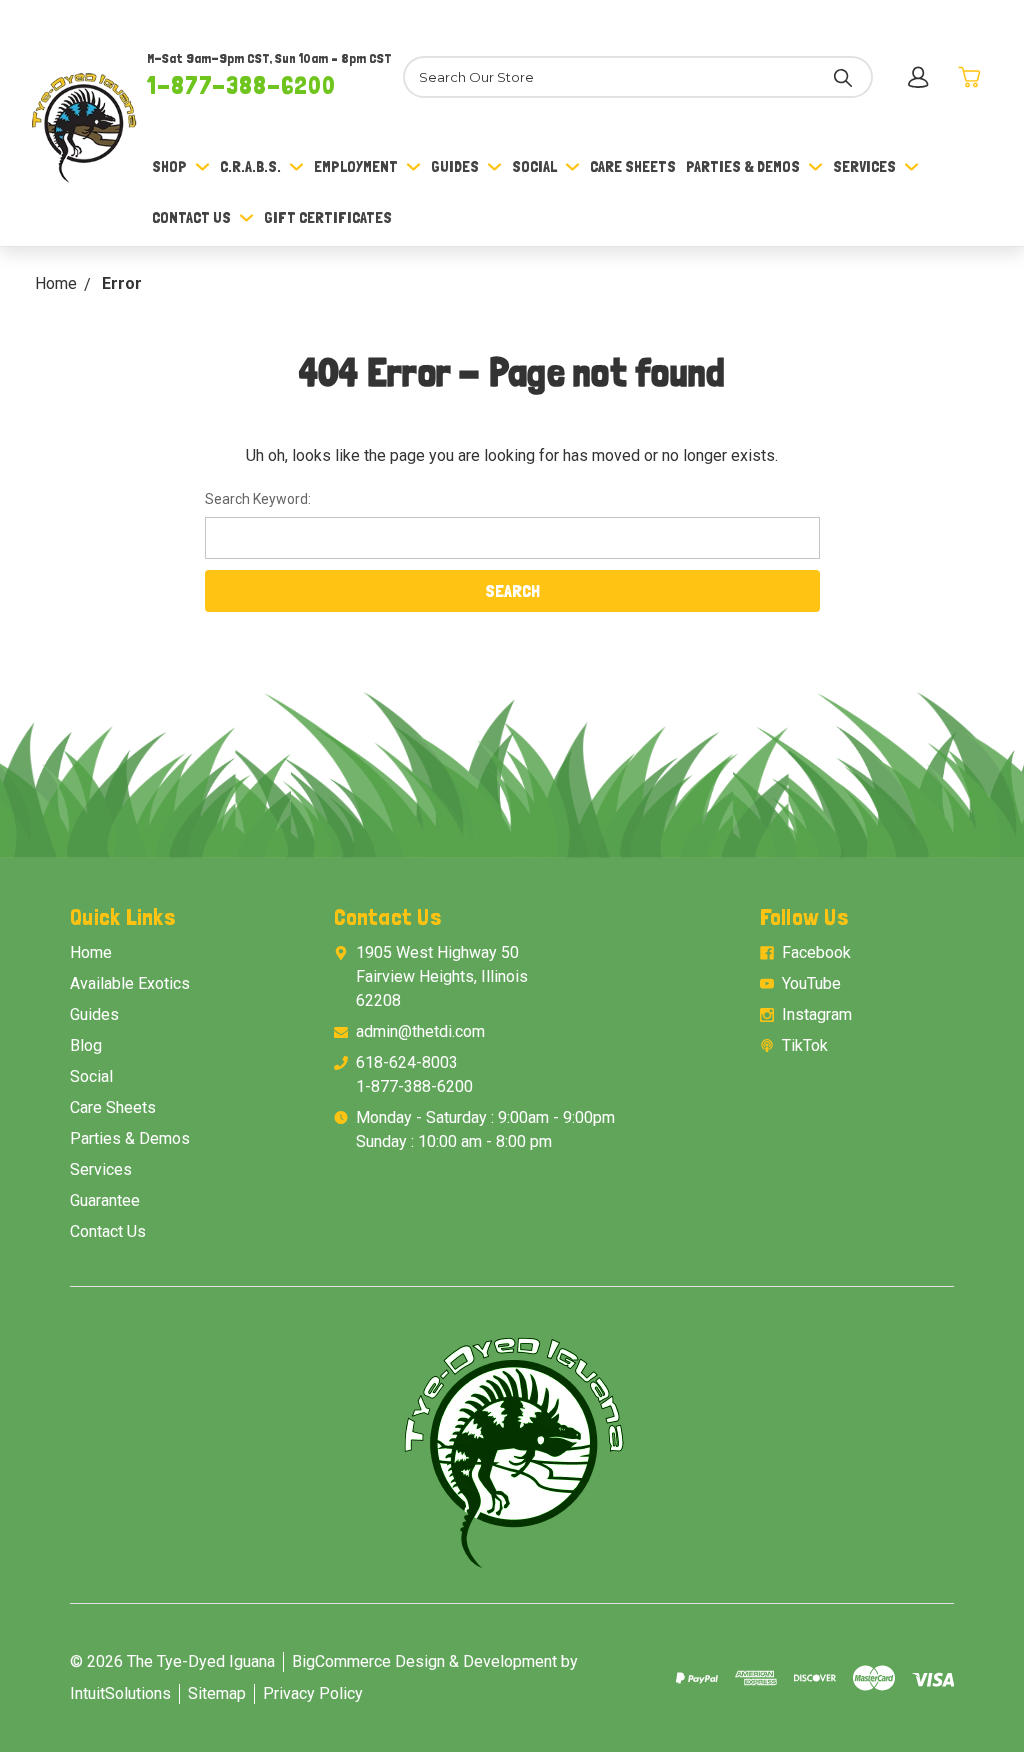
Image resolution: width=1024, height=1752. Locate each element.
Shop (169, 166)
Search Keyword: (258, 499)
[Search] (843, 77)
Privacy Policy (313, 1693)
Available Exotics (130, 983)
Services (864, 166)
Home (91, 952)
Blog (86, 1045)
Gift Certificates (328, 217)
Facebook (816, 952)
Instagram (817, 1014)
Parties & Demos (743, 166)
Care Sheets (633, 166)
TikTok (805, 1045)
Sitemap (217, 1693)
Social (534, 166)
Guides (455, 166)
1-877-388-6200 (241, 85)
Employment (356, 166)
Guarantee (105, 1200)
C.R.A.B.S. (250, 166)
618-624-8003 (407, 1062)
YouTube (811, 983)
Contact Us (191, 217)
